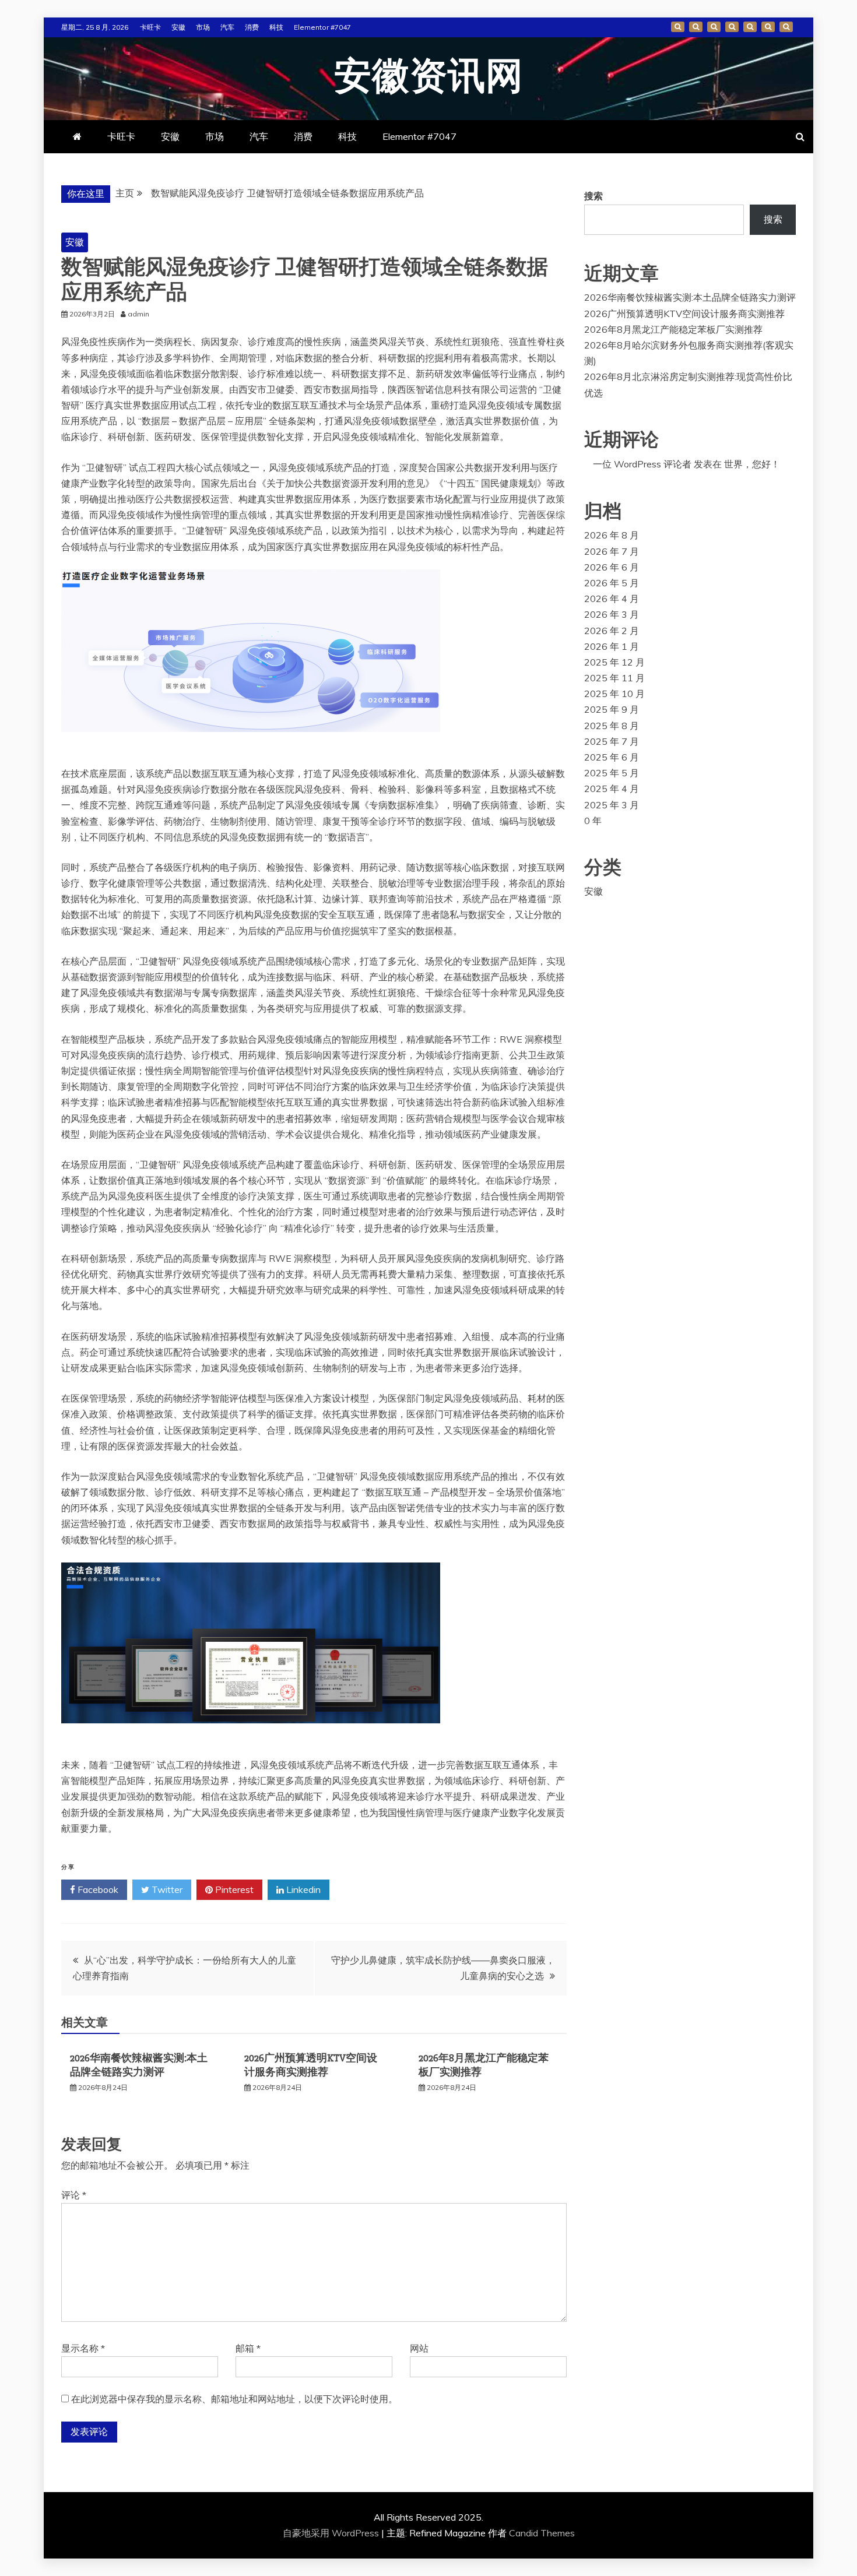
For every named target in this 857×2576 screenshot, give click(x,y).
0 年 (593, 821)
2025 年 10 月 (614, 694)
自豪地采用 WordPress (332, 2533)
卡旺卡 (150, 27)
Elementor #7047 (322, 27)
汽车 (227, 27)
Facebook (97, 1889)
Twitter (166, 1889)
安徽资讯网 (429, 77)
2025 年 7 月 (612, 741)
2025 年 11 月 (614, 678)
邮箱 (248, 2348)
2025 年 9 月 (612, 709)
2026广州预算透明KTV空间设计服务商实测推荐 (311, 2065)
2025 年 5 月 (612, 773)
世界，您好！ (752, 464)
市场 (203, 27)
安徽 (178, 27)
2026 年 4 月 (612, 599)
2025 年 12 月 (614, 662)
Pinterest (233, 1889)
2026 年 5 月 (612, 583)
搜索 (593, 196)
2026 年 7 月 (612, 551)
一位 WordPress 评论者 (642, 464)
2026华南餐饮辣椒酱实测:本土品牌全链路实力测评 (139, 2065)
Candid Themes (542, 2533)
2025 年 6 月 (612, 757)
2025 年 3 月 (612, 805)
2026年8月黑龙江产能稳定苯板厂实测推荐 (673, 329)
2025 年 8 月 (612, 726)
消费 (252, 27)
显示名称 (83, 2348)
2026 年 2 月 (612, 631)
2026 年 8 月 (612, 535)
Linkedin (302, 1889)
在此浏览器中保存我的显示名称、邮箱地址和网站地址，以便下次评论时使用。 (234, 2399)
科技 (276, 27)
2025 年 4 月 (612, 789)
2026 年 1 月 (612, 646)
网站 (419, 2348)
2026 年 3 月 (612, 614)
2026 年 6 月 (612, 567)
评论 (74, 2195)
